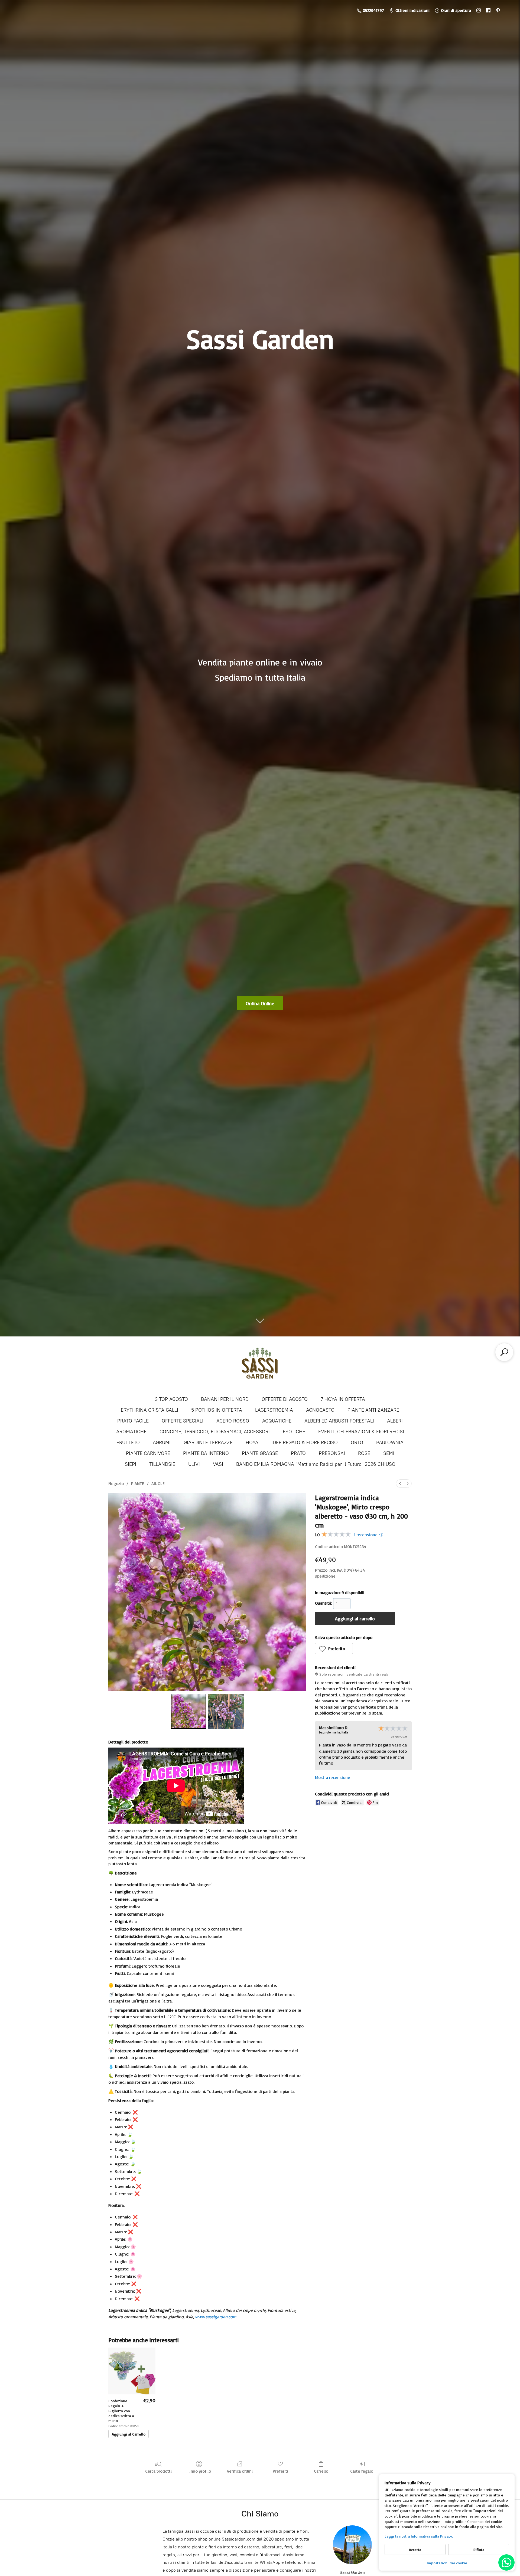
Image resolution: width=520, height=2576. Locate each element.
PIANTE (138, 1483)
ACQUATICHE (277, 1421)
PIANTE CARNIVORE (148, 1453)
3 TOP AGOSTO (171, 1399)
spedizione (325, 1576)
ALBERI (395, 1421)
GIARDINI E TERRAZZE (208, 1443)
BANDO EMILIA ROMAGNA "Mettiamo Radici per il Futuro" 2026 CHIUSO (316, 1464)
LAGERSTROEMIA (274, 1410)
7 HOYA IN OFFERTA (343, 1399)
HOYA (252, 1443)
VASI (218, 1464)
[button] (334, 1648)
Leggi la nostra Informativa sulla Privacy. (419, 2536)
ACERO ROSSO (233, 1421)
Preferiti (280, 2471)
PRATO (298, 1453)
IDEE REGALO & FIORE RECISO (305, 1443)
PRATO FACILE (133, 1421)
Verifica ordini (240, 2471)
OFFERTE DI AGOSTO (285, 1399)
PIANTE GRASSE (260, 1453)
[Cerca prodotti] (504, 1352)
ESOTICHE (294, 1432)
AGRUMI (162, 1443)
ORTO (357, 1443)
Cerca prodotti (158, 2471)
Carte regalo (362, 2471)
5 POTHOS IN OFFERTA (217, 1410)
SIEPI (131, 1464)
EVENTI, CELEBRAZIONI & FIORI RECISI (361, 1432)
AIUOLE (158, 1483)
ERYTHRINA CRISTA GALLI (149, 1410)
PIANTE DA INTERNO (206, 1453)
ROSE (364, 1453)
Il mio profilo (199, 2471)
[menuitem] (400, 1484)
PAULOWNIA (390, 1443)
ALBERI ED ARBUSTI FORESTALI (339, 1421)
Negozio (116, 1483)
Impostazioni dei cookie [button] (447, 2563)
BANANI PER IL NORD (225, 1399)
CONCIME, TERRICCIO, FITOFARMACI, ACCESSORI (215, 1432)
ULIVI (194, 1464)
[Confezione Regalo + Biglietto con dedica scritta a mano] (132, 2371)
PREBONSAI (332, 1453)
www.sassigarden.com (216, 2317)
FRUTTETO (128, 1443)
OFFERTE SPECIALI (183, 1421)
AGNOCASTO (320, 1410)
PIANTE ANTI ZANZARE (373, 1410)
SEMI (389, 1453)
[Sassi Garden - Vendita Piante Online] (260, 1366)
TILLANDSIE (162, 1464)
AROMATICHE (131, 1432)
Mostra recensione (333, 1777)
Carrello (321, 2471)
